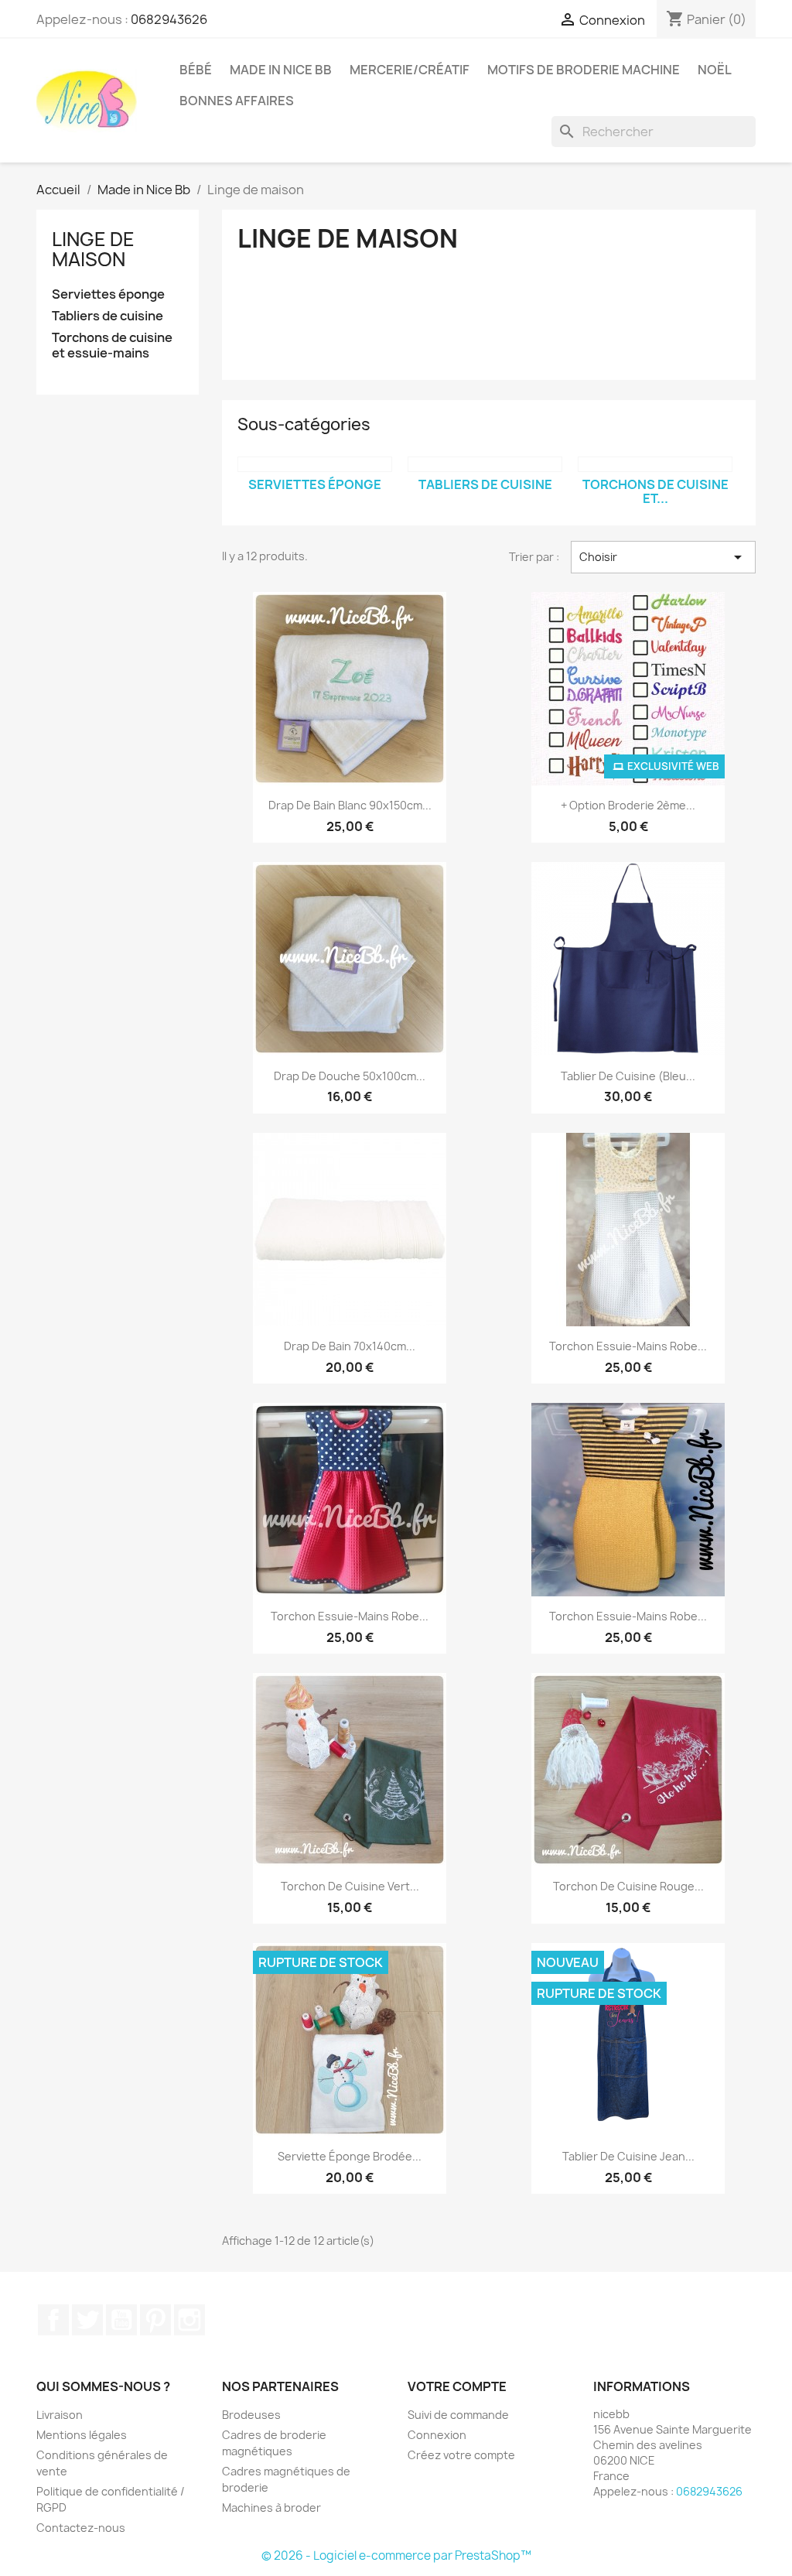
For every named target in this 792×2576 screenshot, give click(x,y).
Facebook (53, 2320)
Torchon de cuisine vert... (350, 1886)
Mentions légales (82, 2435)
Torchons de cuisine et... (655, 491)
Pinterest (155, 2320)
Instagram (189, 2320)
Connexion (437, 2435)
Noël (715, 70)
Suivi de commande (458, 2415)
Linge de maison (93, 249)
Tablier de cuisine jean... (628, 2156)
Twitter (87, 2320)
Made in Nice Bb (281, 70)
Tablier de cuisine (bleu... (628, 1076)
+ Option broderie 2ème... (628, 805)
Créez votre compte (461, 2455)
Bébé (196, 70)
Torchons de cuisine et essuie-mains (112, 346)
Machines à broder (271, 2508)
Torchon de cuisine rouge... (628, 1886)
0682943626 (169, 19)
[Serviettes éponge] (315, 464)
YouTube (121, 2320)
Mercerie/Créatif (410, 70)
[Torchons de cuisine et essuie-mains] (655, 464)
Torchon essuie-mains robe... (628, 1346)
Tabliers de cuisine (108, 316)
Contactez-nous (81, 2528)
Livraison (60, 2415)
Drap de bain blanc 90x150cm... (350, 805)
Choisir (663, 557)
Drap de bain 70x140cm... (350, 1346)
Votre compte (457, 2386)
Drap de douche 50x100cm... (350, 1076)
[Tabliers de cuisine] (485, 464)
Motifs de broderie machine (584, 70)
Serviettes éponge (108, 294)
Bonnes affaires (237, 101)
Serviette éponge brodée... (350, 2156)
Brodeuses (251, 2415)
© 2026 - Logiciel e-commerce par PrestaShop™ (396, 2555)
